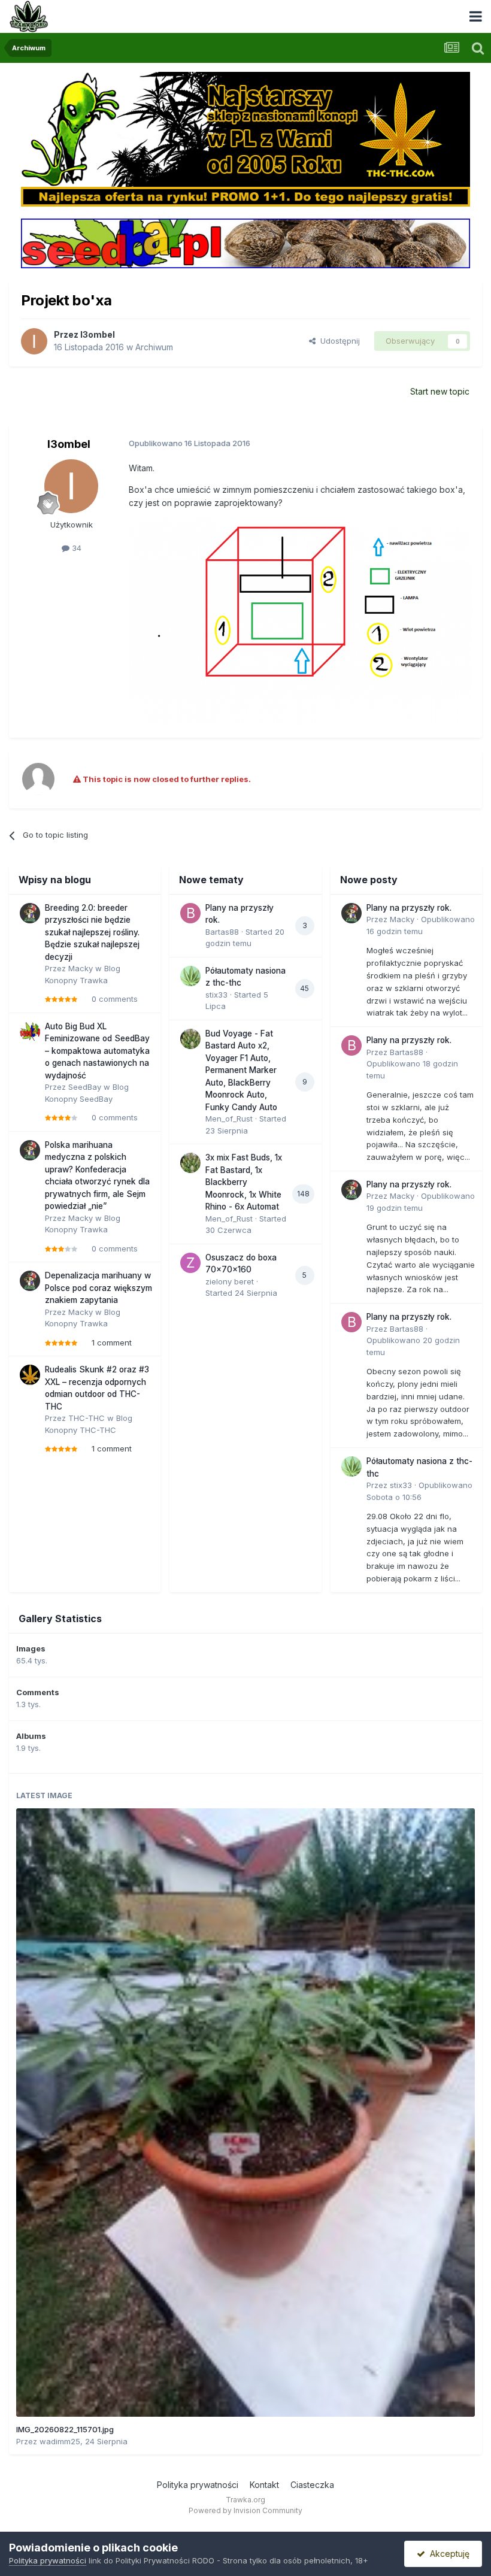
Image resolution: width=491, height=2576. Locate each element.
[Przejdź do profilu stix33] (190, 976)
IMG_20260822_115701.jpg (65, 2429)
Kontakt (264, 2485)
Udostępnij (338, 341)
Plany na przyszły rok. (409, 908)
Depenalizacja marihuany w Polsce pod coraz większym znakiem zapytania (98, 1288)
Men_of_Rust (229, 1119)
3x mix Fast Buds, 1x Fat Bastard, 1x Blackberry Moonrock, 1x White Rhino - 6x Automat (244, 1182)
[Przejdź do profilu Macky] (30, 913)
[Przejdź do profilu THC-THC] (30, 1375)
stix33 (216, 995)
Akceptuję (447, 2554)
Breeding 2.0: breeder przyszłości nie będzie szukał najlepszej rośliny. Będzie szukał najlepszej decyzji (92, 932)
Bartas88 (222, 932)
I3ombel (98, 334)
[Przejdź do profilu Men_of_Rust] (190, 1039)
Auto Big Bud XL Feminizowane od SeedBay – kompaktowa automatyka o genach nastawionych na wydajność (97, 1051)
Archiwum (154, 347)
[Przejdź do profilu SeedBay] (30, 1032)
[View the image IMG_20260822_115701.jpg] (245, 2113)
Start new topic (440, 391)
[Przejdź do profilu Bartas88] (190, 913)
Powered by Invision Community (245, 2510)
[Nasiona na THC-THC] (246, 138)
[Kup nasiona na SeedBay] (246, 243)
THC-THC (87, 1418)
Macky (81, 968)
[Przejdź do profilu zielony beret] (190, 1263)
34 (75, 548)
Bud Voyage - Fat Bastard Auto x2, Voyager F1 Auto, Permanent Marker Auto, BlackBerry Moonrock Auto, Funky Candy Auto (241, 1070)
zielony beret (230, 1281)
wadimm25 (60, 2441)
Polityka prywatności (198, 2485)
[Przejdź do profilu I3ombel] (34, 341)
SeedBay (85, 1087)
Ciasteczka (312, 2485)
